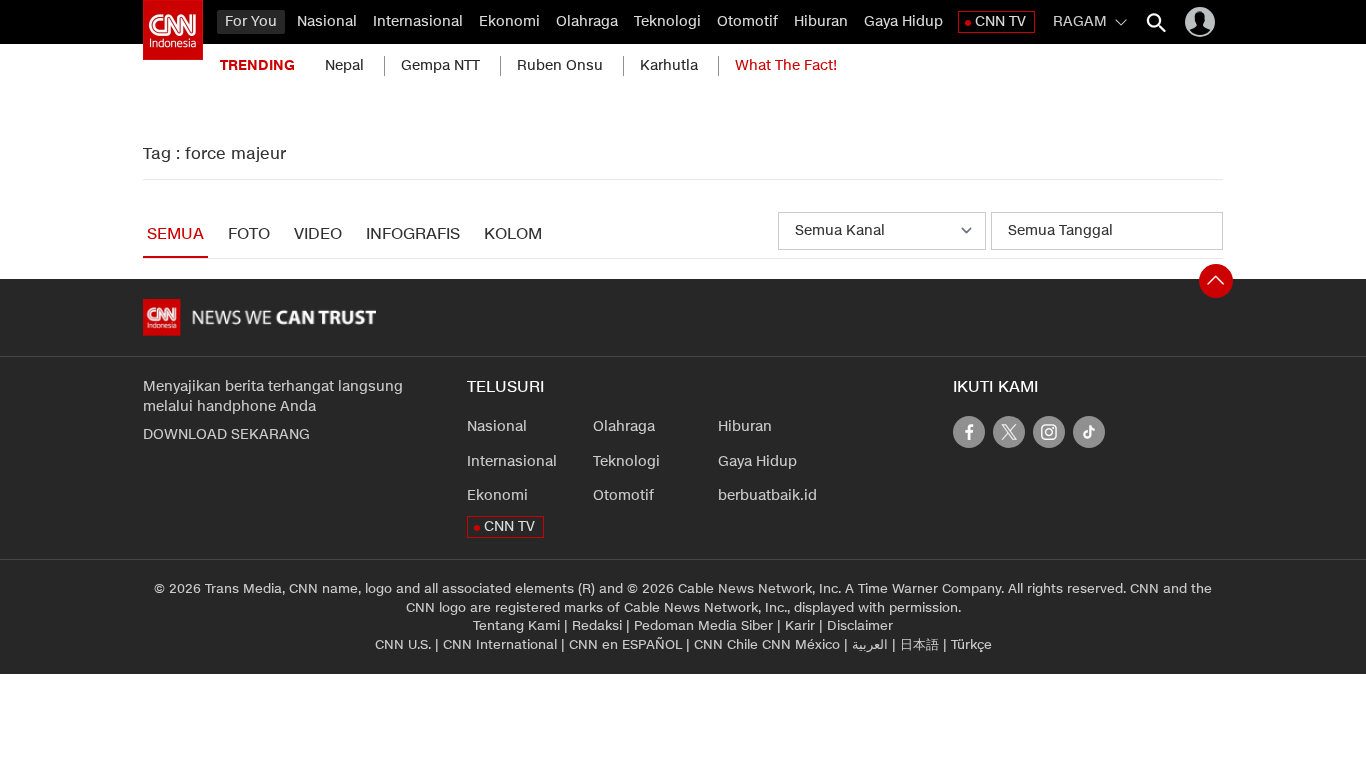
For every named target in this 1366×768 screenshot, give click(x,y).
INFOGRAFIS (413, 234)
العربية (870, 645)
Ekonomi (509, 21)
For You (251, 21)
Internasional (418, 21)
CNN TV (1000, 21)
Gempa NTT (440, 65)
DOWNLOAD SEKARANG (226, 434)
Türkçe (971, 645)
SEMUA (175, 234)
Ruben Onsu (560, 65)
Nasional (327, 21)
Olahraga (587, 21)
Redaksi (597, 626)
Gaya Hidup (903, 21)
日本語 (919, 645)
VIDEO (318, 234)
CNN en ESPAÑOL (625, 645)
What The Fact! (786, 65)
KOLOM (513, 234)
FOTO (249, 234)
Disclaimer (860, 626)
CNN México (801, 645)
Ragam (1080, 21)
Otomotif (747, 21)
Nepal (344, 65)
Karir (800, 626)
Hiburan (821, 21)
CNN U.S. (403, 645)
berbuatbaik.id (767, 495)
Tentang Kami (516, 626)
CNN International (500, 645)
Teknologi (667, 21)
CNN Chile (726, 645)
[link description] (173, 30)
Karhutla (669, 65)
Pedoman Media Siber (703, 626)
